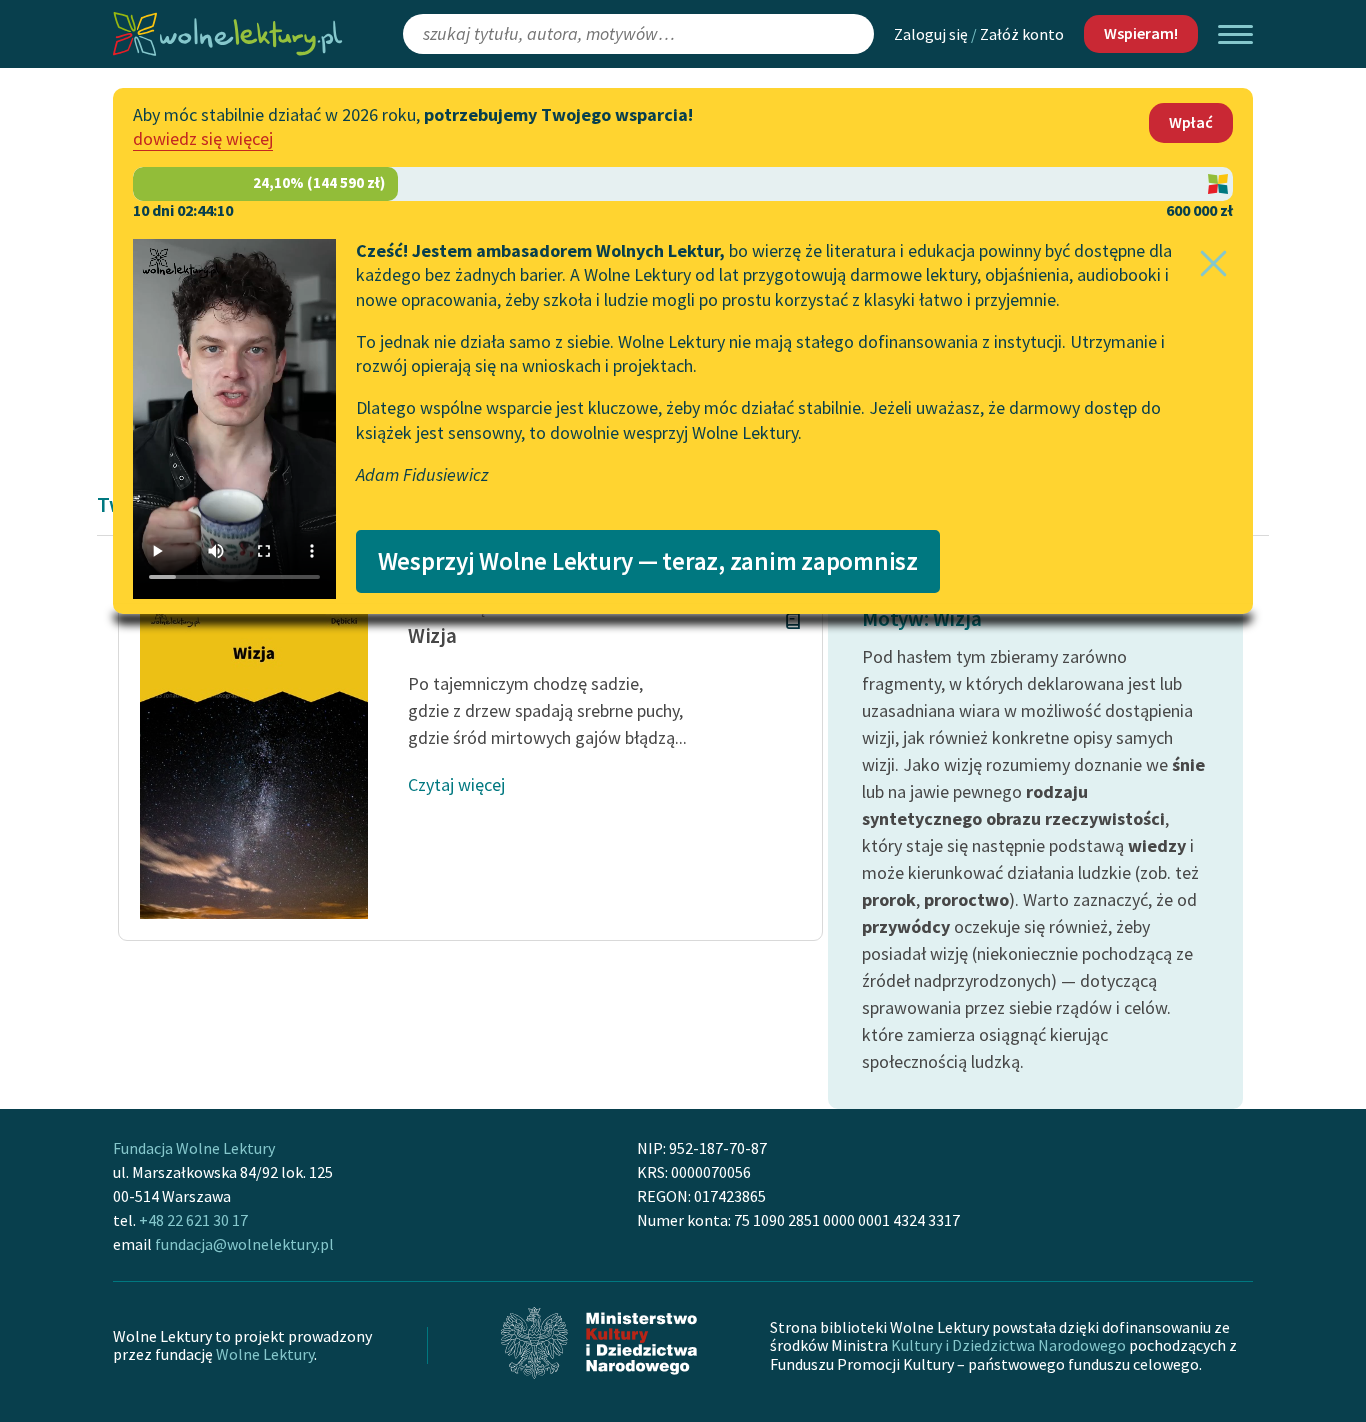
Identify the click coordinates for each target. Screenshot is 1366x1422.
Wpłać (1191, 122)
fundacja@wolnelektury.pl (244, 1244)
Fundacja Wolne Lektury (194, 1148)
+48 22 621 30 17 (193, 1220)
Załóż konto (1022, 34)
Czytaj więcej (456, 784)
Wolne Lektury (265, 1354)
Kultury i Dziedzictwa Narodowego (1008, 1345)
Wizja (432, 635)
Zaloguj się (931, 34)
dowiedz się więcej (203, 138)
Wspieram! (1141, 33)
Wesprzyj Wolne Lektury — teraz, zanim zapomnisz (648, 561)
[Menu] (1235, 34)
